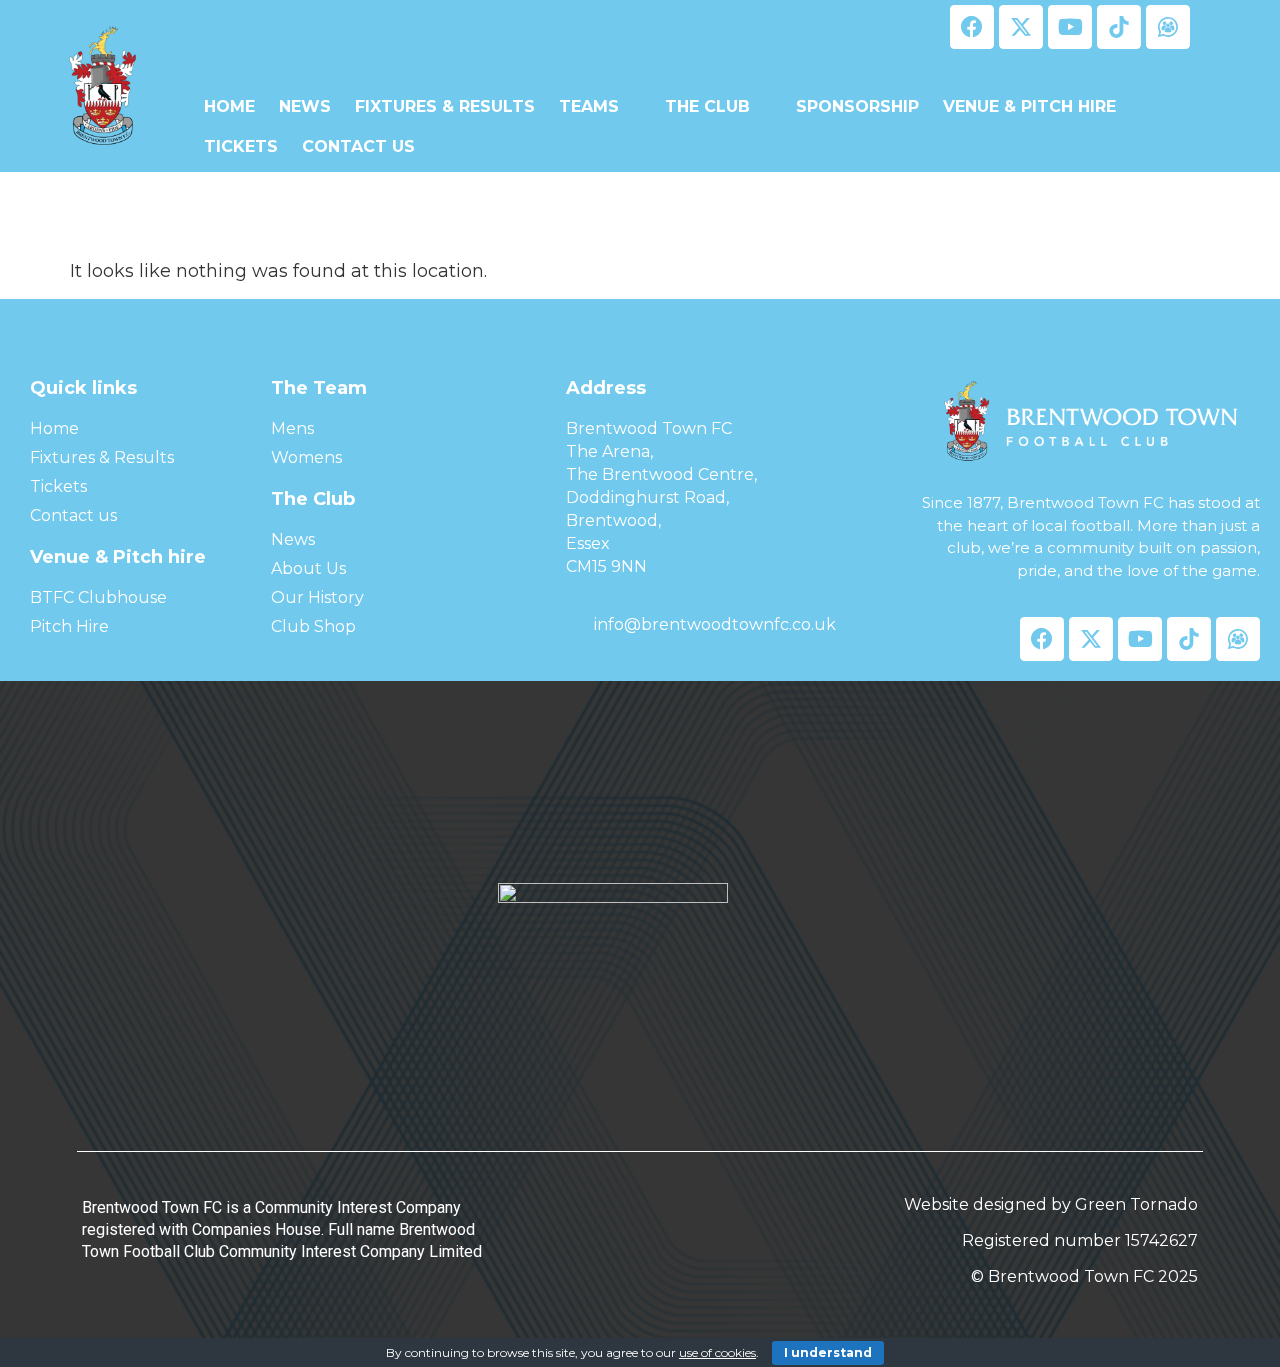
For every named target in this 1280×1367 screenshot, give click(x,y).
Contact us (358, 146)
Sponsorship (857, 106)
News (305, 106)
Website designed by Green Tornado (1051, 1204)
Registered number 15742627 (1080, 1240)
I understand (828, 1352)
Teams (589, 106)
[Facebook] (972, 27)
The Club (707, 106)
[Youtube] (1070, 27)
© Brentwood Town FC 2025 (1084, 1276)
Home (229, 106)
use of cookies (717, 1352)
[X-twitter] (1021, 27)
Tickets (241, 146)
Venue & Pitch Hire (1029, 106)
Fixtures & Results (445, 106)
